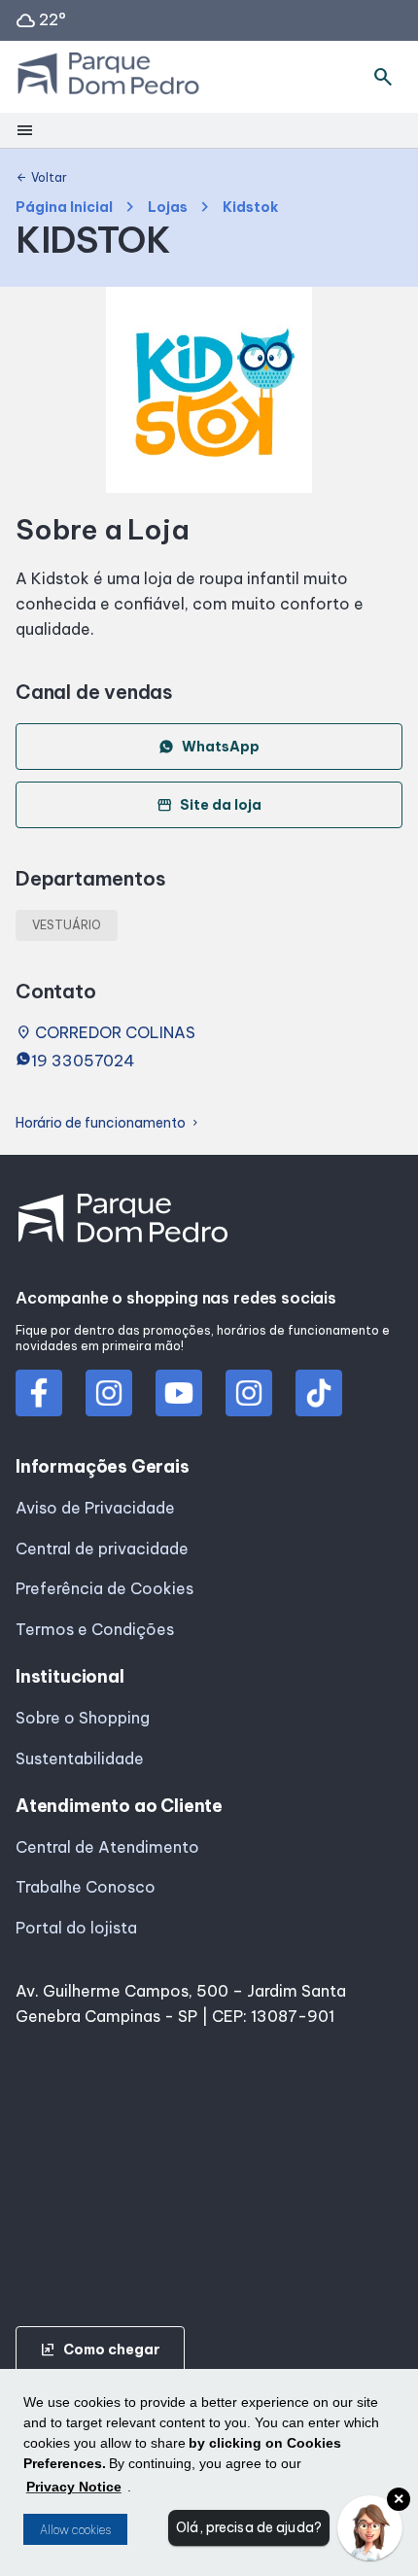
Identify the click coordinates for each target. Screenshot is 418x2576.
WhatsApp (221, 747)
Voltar (41, 178)
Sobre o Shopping (83, 1718)
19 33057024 (83, 1061)
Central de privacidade (102, 1549)
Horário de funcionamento (108, 1123)
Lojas (168, 208)
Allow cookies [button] (75, 2530)
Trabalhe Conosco (86, 1887)
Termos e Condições (95, 1629)
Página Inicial (64, 208)
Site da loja (209, 805)
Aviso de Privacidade (95, 1508)
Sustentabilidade (80, 1758)
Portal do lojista (76, 1928)
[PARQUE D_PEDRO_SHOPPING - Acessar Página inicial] (108, 77)
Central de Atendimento (107, 1847)
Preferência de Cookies (104, 1588)
